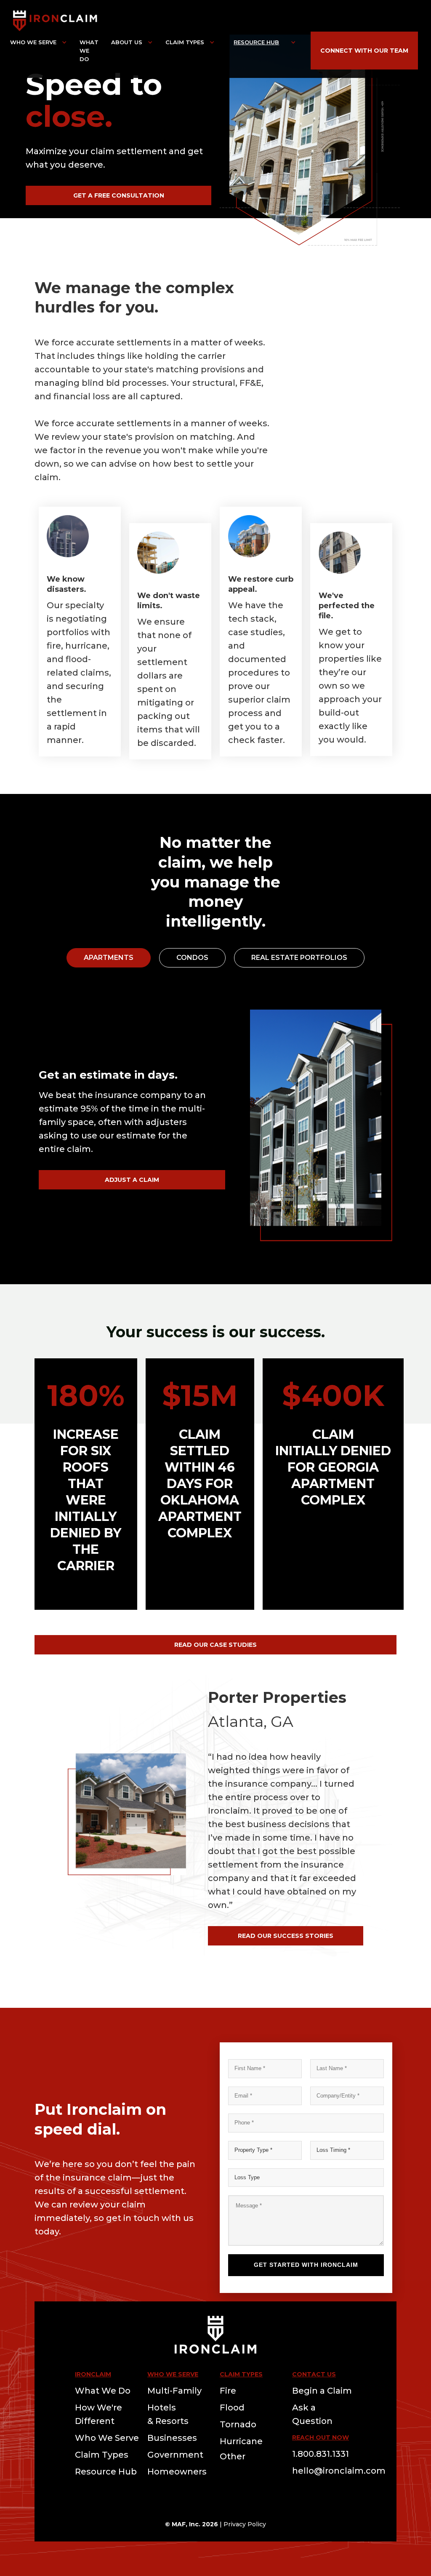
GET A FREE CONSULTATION (119, 195)
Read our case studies (215, 1645)
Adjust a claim (132, 1180)
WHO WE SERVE (173, 2374)
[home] (55, 20)
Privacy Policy (245, 2524)
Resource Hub (256, 42)
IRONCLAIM (93, 2374)
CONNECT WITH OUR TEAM (364, 51)
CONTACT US (314, 2374)
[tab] (109, 958)
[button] (39, 42)
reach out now (321, 2437)
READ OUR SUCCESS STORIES (286, 1936)
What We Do (89, 51)
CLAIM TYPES (241, 2374)
